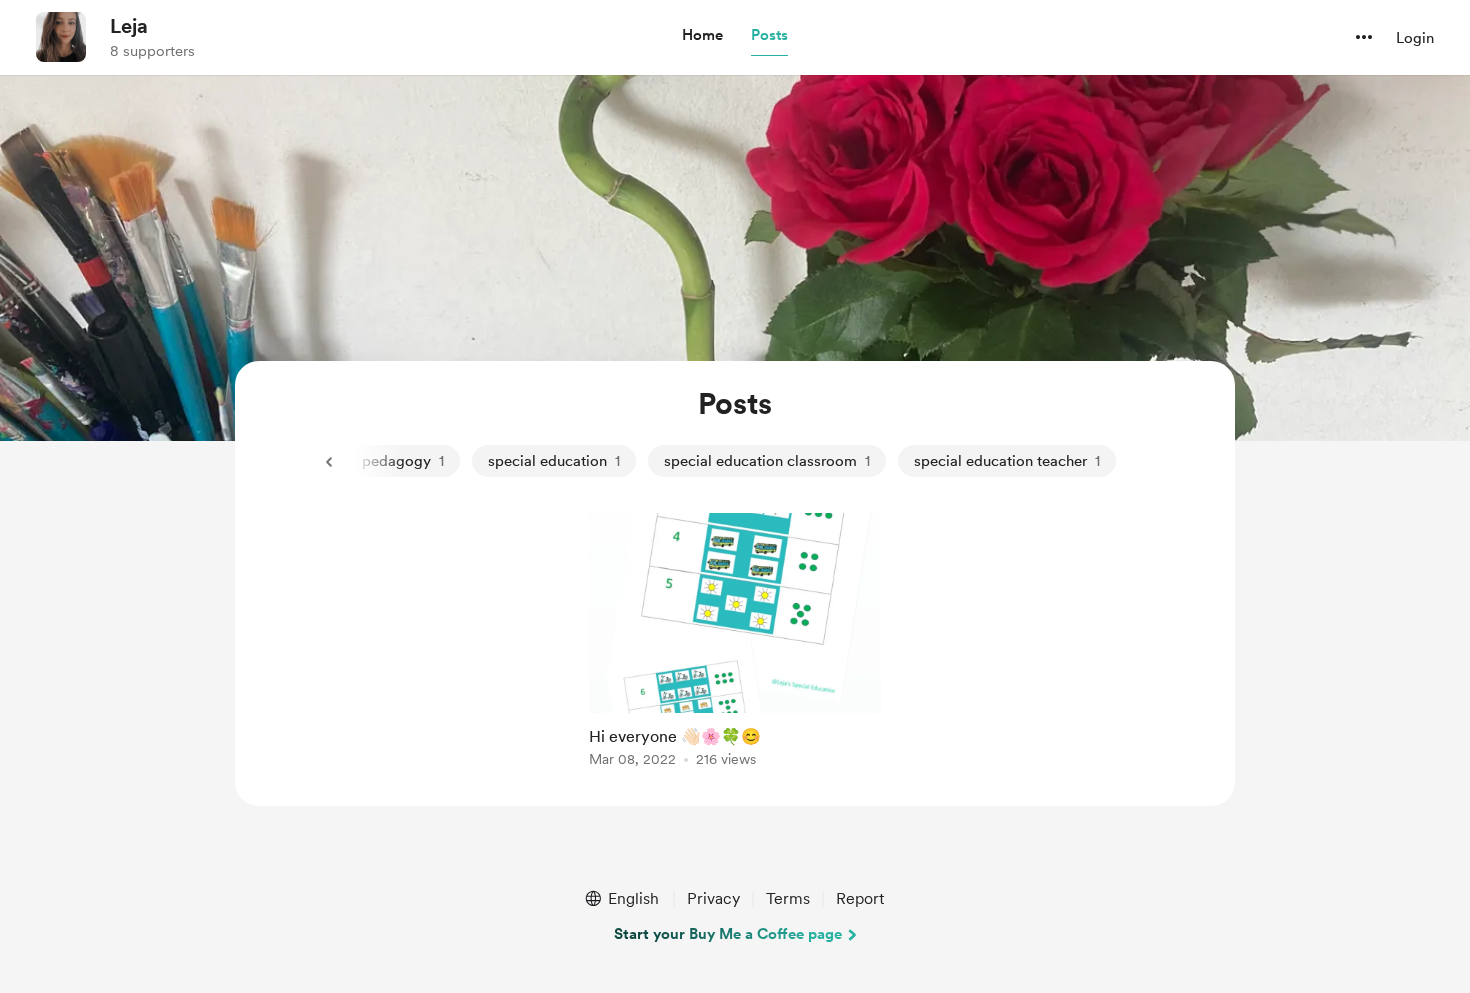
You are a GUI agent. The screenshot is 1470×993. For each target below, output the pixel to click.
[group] (735, 643)
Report (860, 898)
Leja (129, 26)
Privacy (713, 898)
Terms (788, 898)
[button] (702, 36)
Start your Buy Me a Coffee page (728, 934)
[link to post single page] (735, 643)
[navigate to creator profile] (61, 37)
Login (1415, 38)
